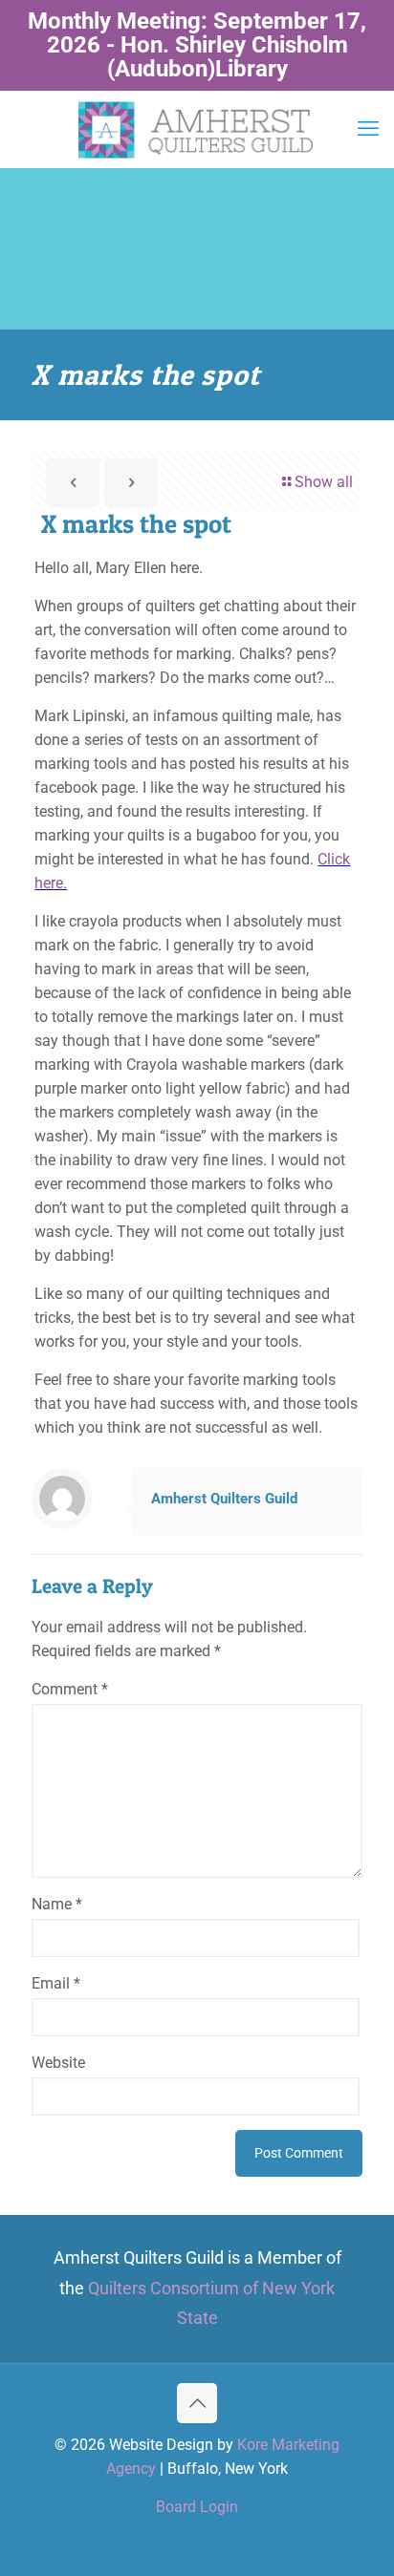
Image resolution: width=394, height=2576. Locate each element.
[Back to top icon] (197, 2403)
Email (56, 1983)
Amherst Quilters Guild (224, 1499)
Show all (324, 482)
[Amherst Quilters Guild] (197, 129)
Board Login (197, 2507)
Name (57, 1904)
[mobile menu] (368, 129)
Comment (70, 1689)
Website (58, 2063)
